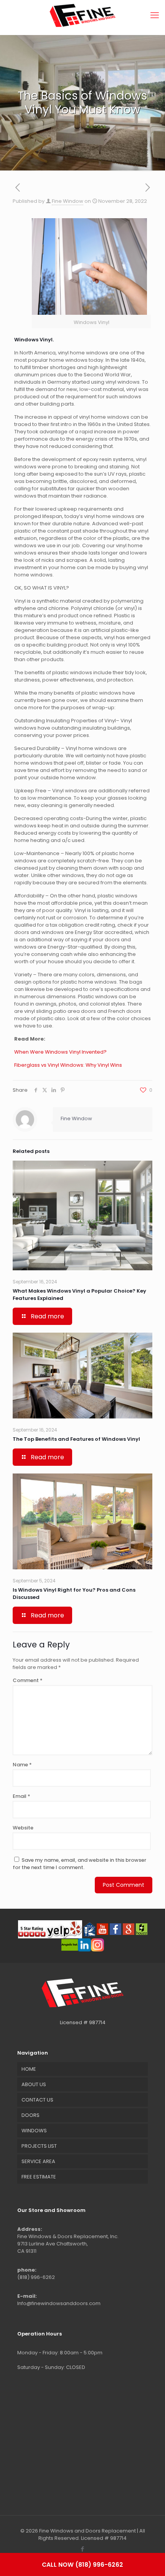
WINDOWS (34, 2131)
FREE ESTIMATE (39, 2177)
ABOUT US (34, 2084)
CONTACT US (37, 2100)
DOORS (31, 2115)
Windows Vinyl (33, 340)
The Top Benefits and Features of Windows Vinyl (76, 1439)
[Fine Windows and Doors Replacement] (82, 15)
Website (23, 1828)
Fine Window (68, 201)
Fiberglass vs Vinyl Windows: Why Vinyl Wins (68, 1065)
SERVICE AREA (38, 2161)
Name (22, 1765)
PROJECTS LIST (39, 2146)
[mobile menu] (155, 15)
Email (21, 1796)
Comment (28, 1680)
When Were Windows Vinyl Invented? (60, 1052)
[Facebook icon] (83, 2549)
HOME (29, 2069)
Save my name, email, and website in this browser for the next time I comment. (79, 1864)
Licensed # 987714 (83, 2022)
